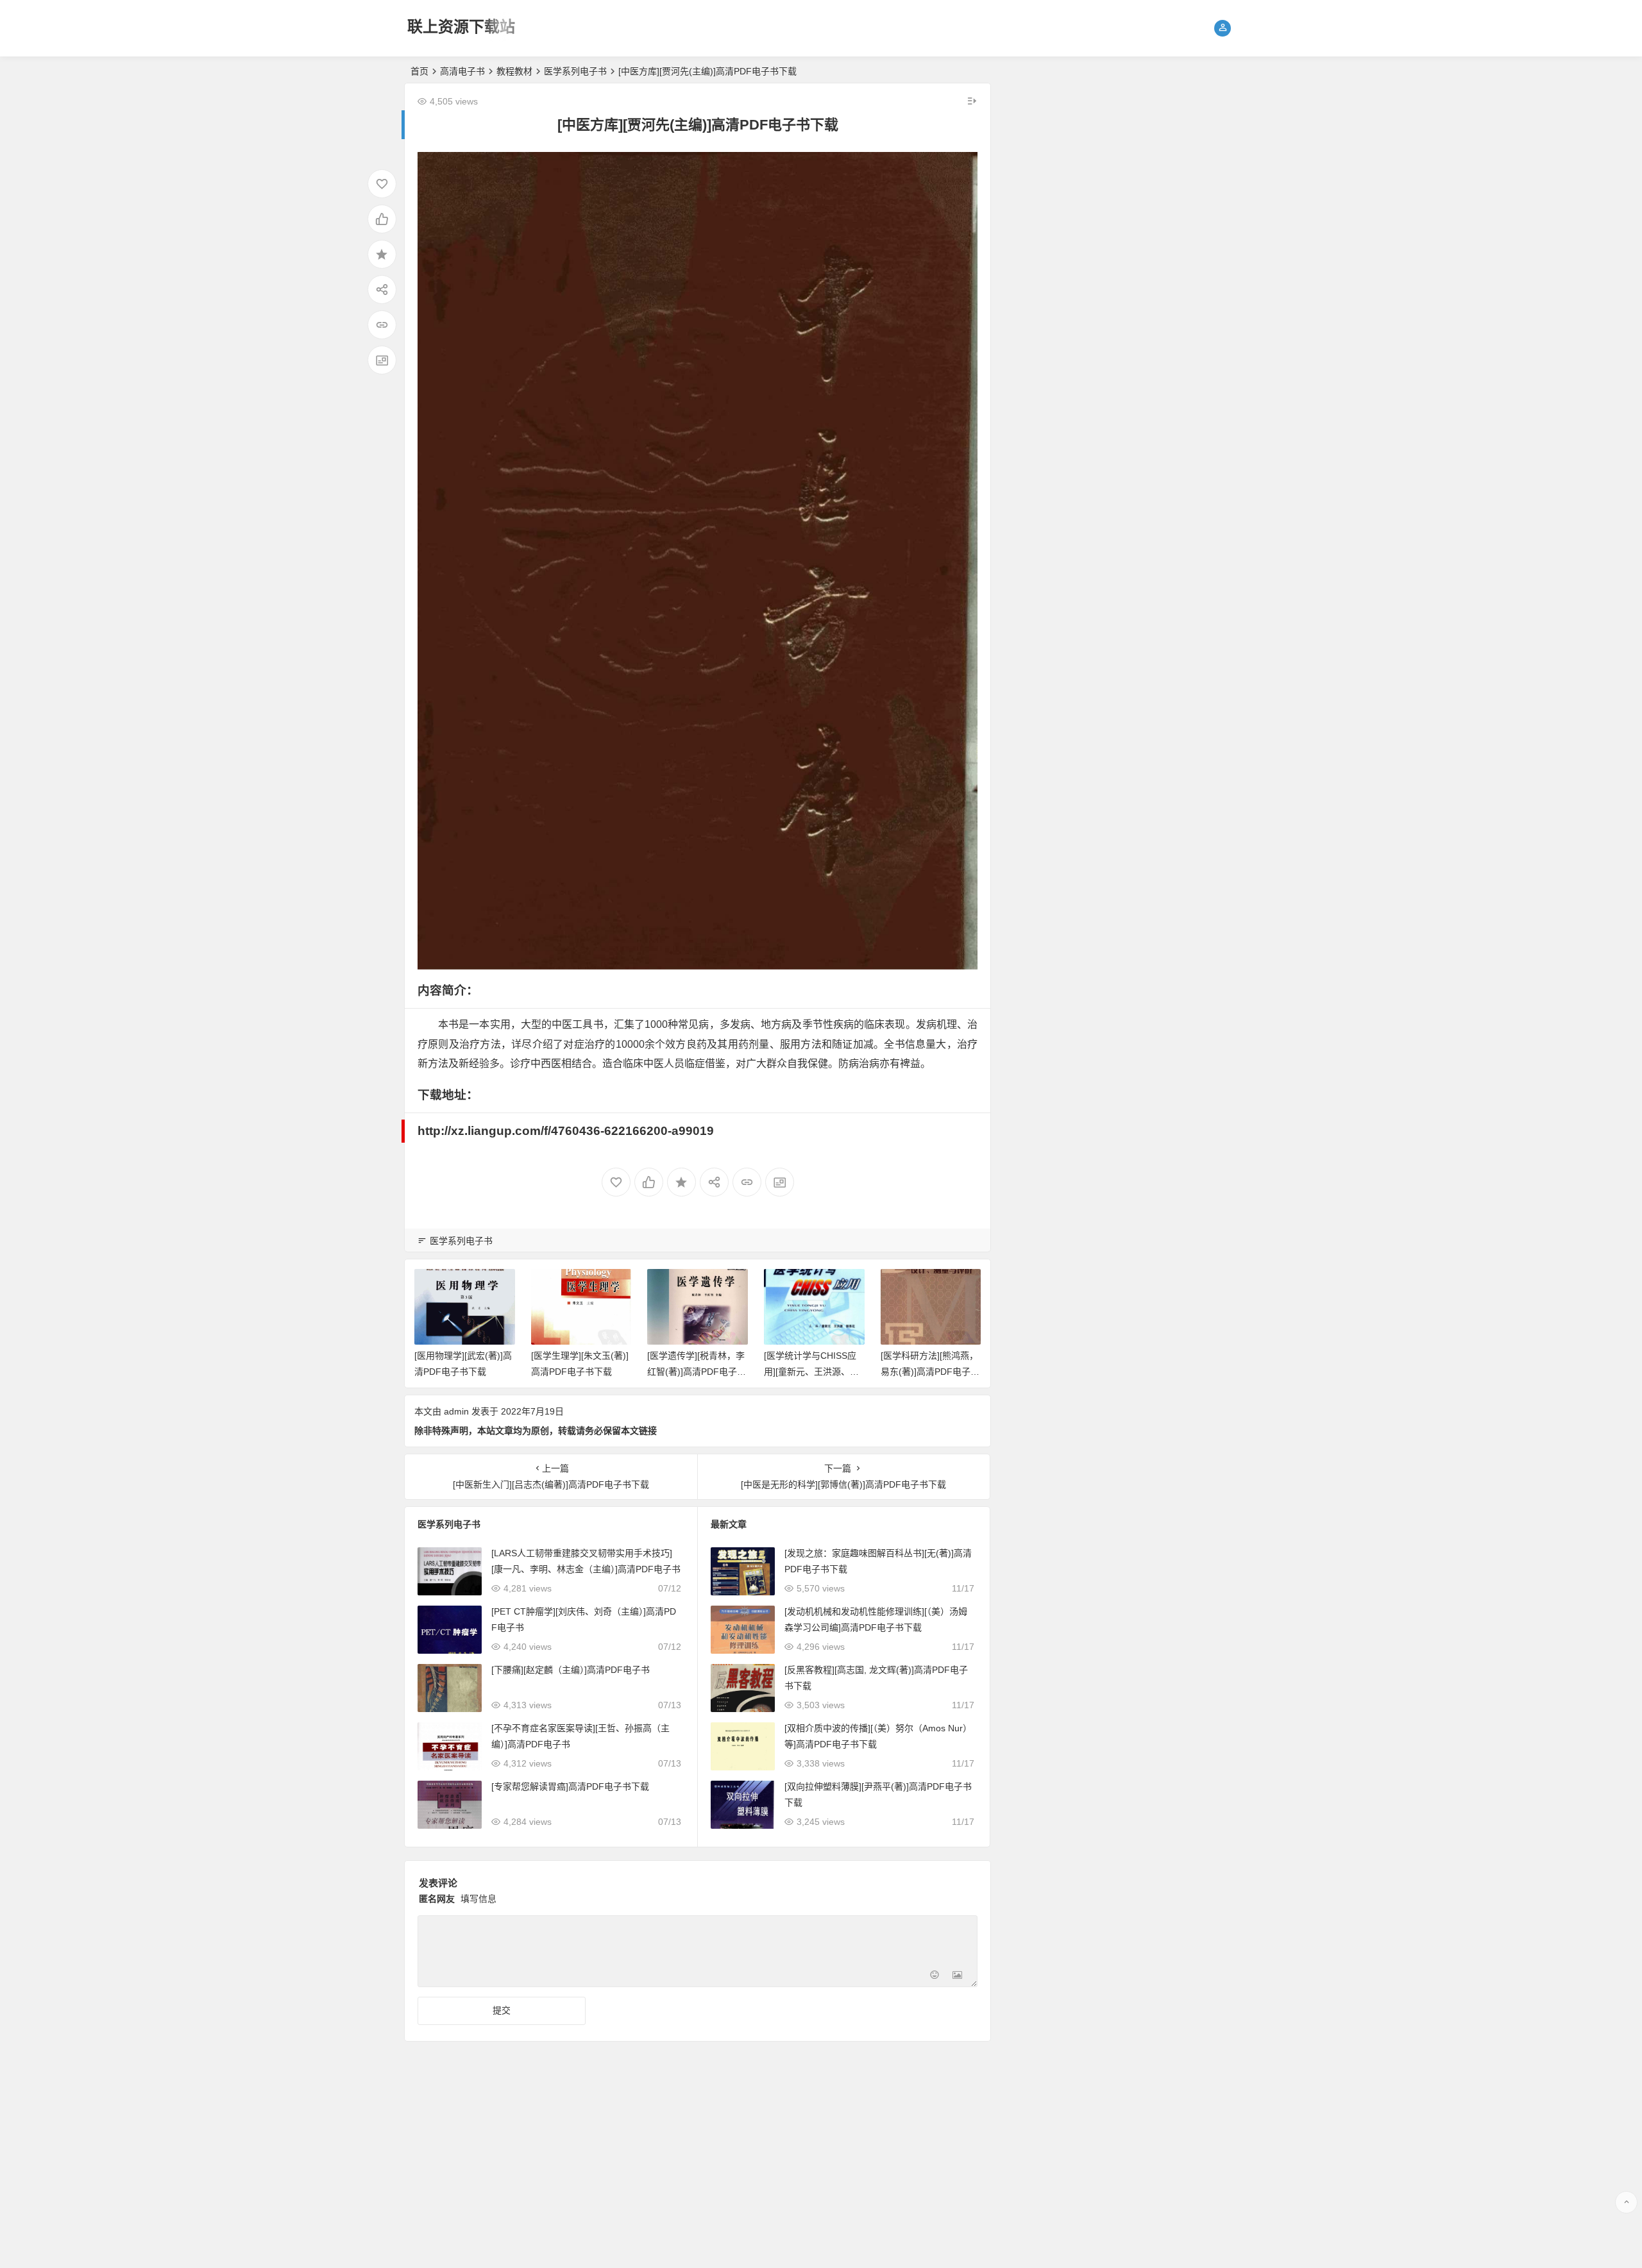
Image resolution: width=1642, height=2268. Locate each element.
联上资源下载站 (461, 27)
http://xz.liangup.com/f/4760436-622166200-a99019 (566, 1131)
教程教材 (514, 71)
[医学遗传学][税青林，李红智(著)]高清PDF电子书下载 (697, 1372)
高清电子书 (462, 71)
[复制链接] (382, 325)
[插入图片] (957, 1976)
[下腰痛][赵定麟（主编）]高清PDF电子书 (571, 1670)
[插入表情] (934, 1976)
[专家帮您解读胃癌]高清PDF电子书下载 (570, 1786)
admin (456, 1411)
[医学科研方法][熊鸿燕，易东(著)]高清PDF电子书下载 (930, 1372)
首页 (419, 71)
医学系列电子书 (575, 71)
